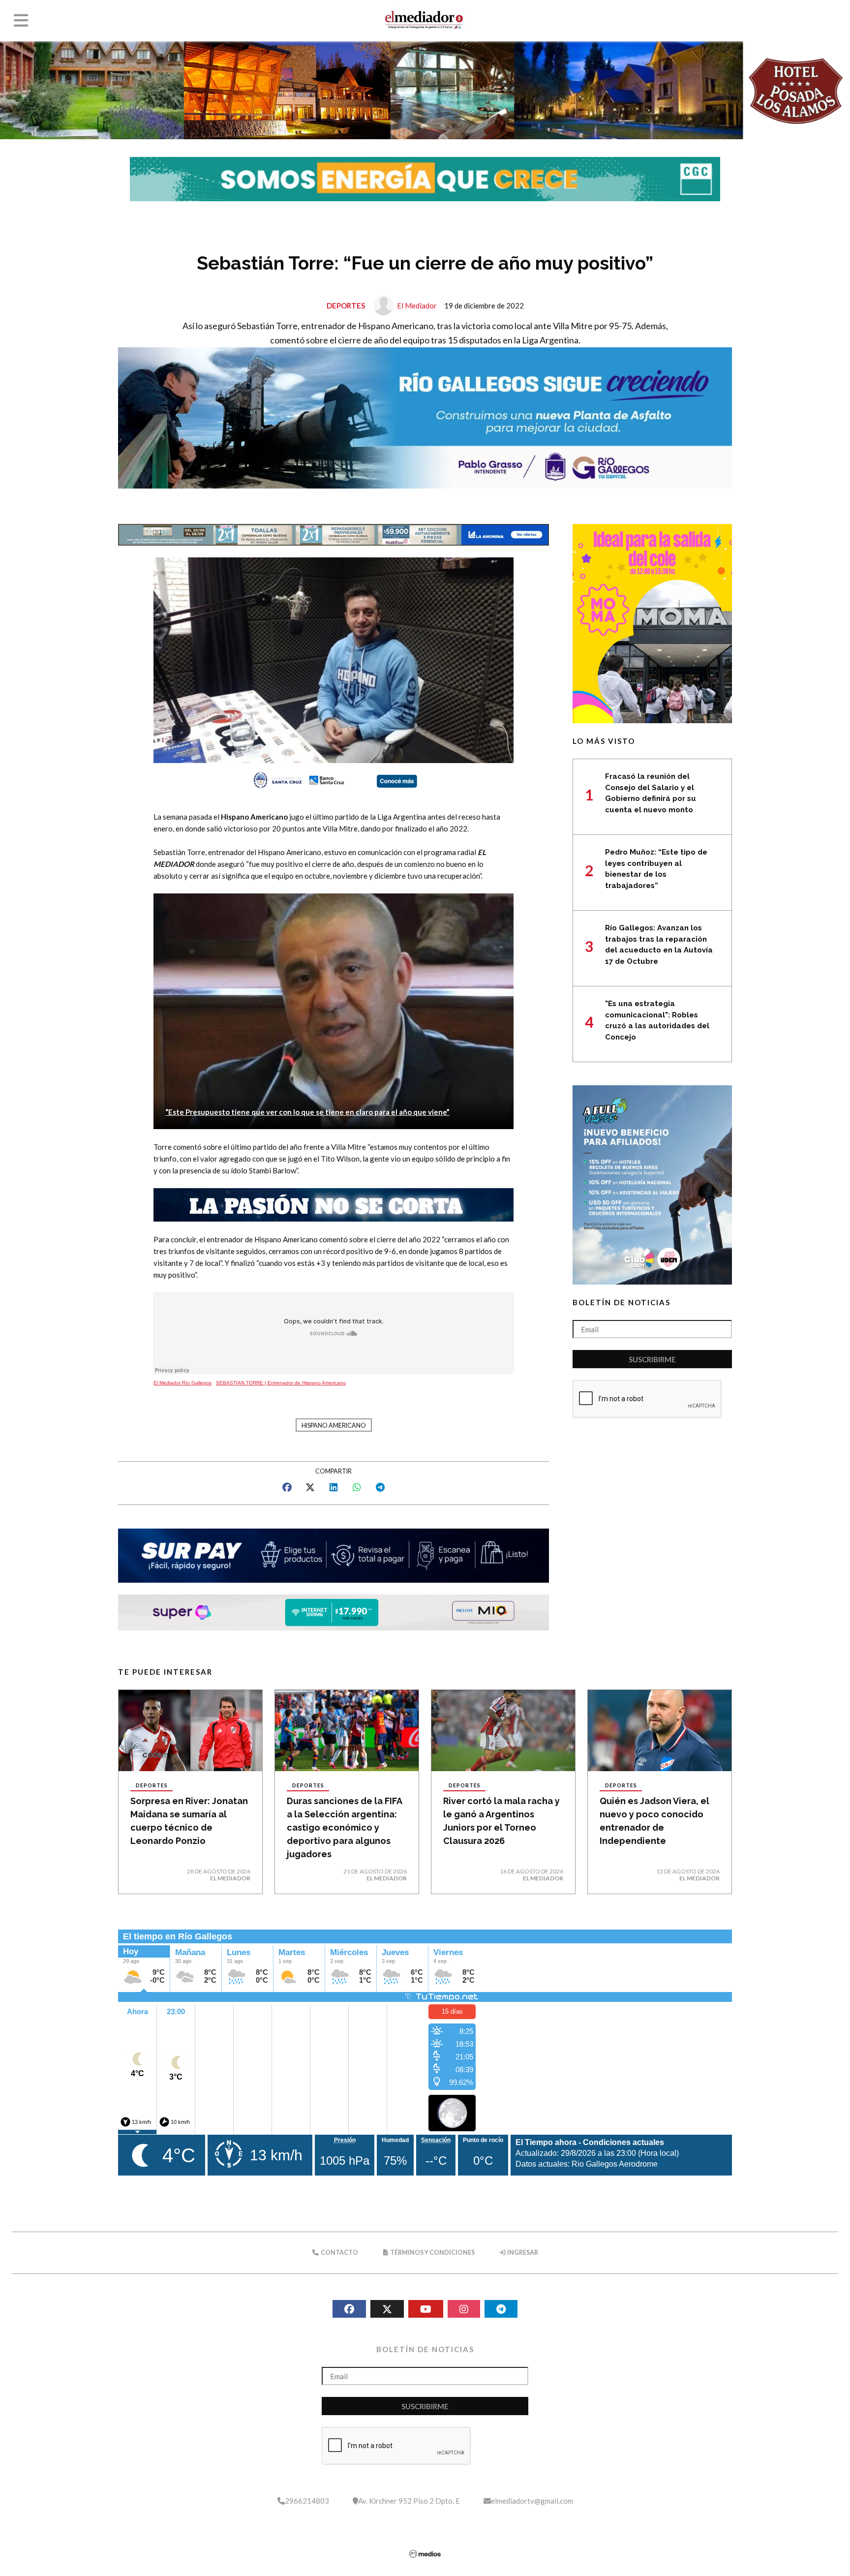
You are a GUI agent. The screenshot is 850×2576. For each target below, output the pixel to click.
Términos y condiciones (432, 2253)
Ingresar (522, 2253)
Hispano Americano (334, 1426)
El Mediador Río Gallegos (182, 1383)
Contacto (339, 2253)
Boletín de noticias (622, 1302)
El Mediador (417, 306)
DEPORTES (346, 306)
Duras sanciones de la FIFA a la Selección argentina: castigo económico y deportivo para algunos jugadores (344, 1827)
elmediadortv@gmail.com (532, 2501)
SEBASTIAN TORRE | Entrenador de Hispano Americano (281, 1383)
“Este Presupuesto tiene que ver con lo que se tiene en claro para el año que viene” (307, 1112)
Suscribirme (652, 1359)
